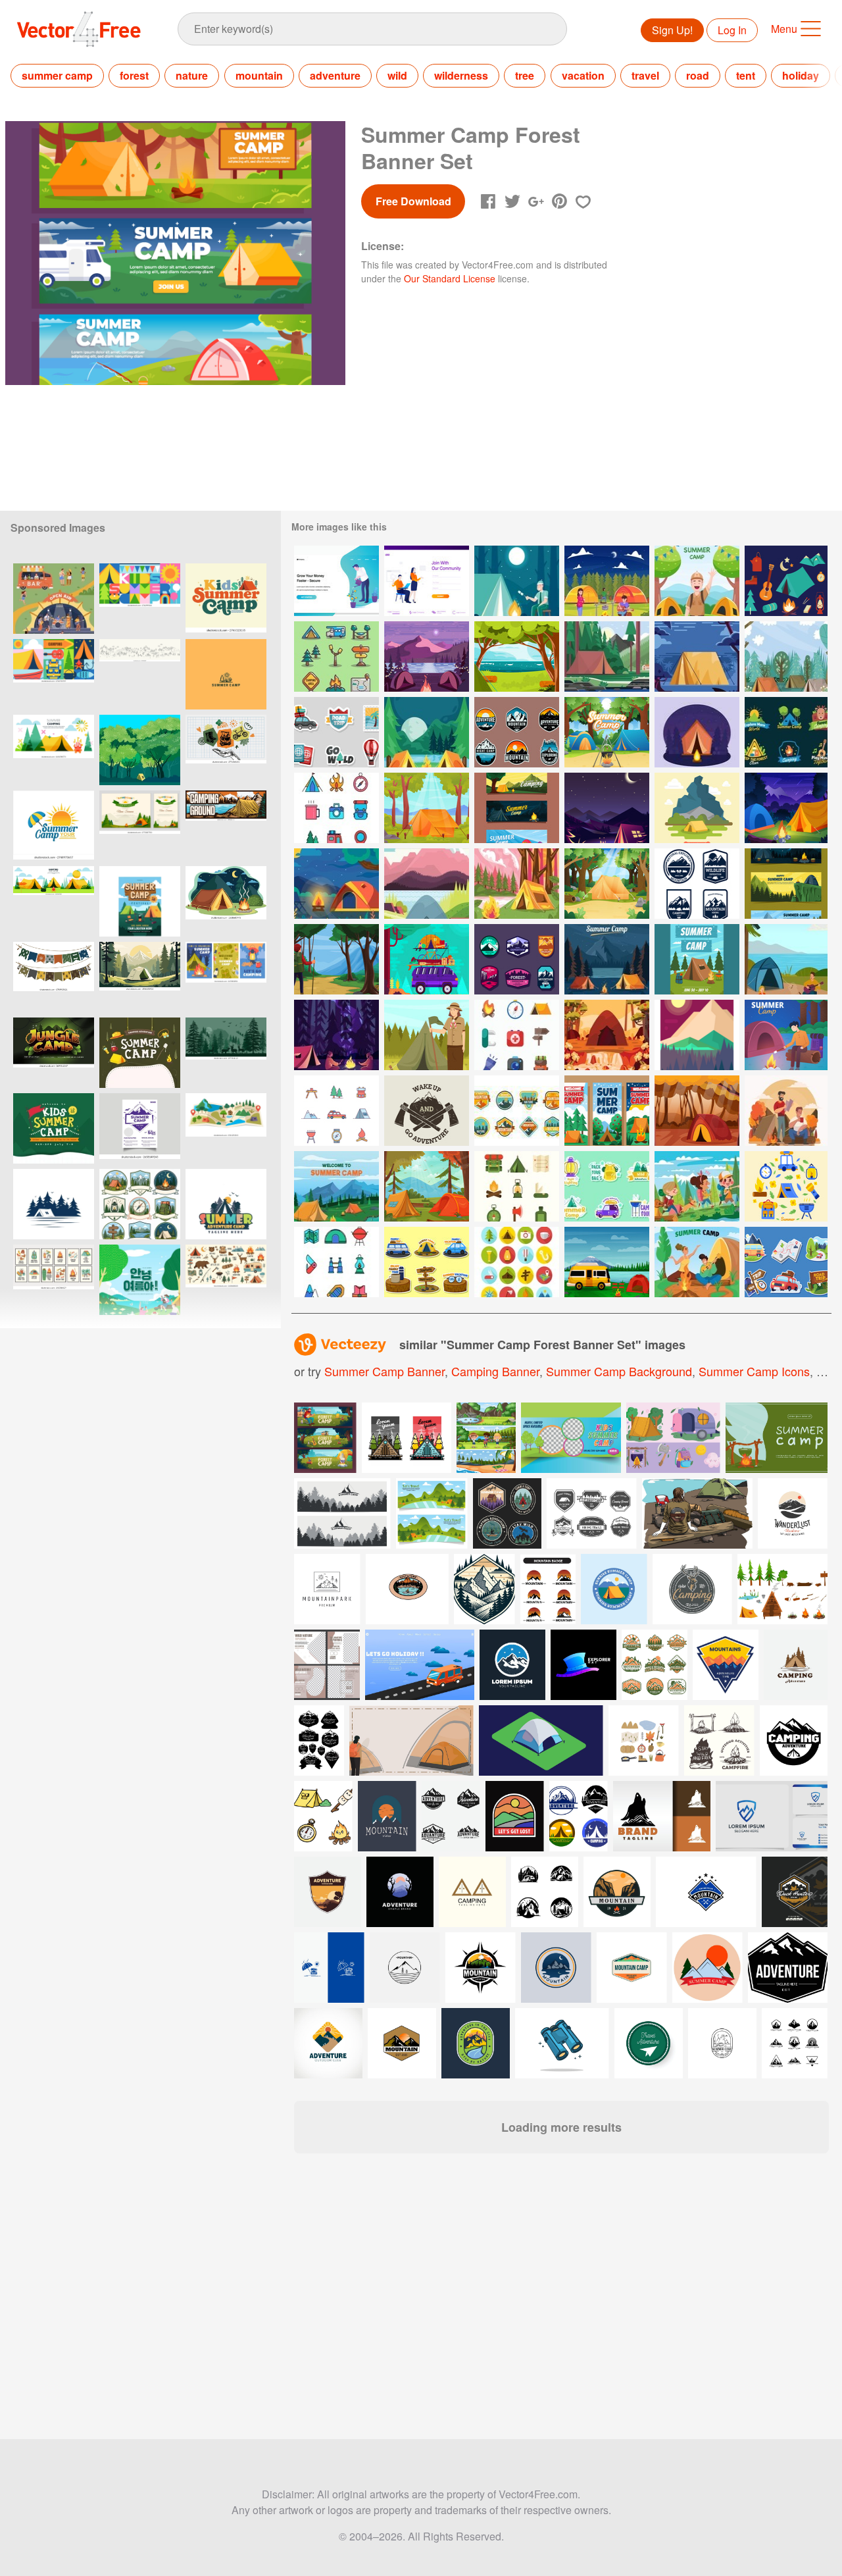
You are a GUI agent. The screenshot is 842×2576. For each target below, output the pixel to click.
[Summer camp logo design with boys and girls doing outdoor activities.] (226, 1204)
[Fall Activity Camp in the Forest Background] (427, 1186)
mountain (259, 75)
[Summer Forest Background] (607, 884)
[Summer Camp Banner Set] (786, 884)
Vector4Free (80, 29)
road (698, 75)
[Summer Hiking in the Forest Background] (336, 959)
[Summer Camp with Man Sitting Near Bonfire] (786, 1035)
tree (525, 75)
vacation (583, 75)
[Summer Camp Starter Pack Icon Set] (336, 808)
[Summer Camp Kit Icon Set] (336, 1262)
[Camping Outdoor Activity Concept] (786, 808)
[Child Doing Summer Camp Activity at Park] (697, 581)
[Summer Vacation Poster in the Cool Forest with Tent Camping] (140, 750)
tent (746, 75)
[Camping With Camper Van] (607, 1262)
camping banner (495, 1371)
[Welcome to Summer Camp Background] (607, 959)
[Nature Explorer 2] (697, 884)
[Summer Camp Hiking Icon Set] (786, 1186)
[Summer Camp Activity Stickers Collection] (786, 732)
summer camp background (619, 1371)
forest (134, 75)
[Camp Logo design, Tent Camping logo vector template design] (54, 1204)
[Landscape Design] (697, 1035)
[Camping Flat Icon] (786, 581)
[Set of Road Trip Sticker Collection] (786, 1262)
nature (192, 75)
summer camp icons (754, 1371)
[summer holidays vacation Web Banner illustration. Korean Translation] (140, 1280)
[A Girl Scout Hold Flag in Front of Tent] (427, 1035)
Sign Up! (672, 30)
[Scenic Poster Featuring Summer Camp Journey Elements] (140, 1128)
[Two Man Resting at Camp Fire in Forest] (786, 1111)
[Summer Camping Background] (336, 1186)
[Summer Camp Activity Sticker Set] (607, 1186)
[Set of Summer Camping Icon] (336, 657)
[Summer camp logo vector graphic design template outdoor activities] (54, 826)
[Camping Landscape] (697, 808)
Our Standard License (450, 278)
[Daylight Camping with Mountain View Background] (427, 884)
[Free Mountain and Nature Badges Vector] (517, 1111)
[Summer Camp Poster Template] (697, 959)
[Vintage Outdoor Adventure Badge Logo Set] (517, 732)
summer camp (57, 75)
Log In (732, 30)
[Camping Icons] (336, 1111)
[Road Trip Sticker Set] (336, 732)
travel (645, 75)
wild (397, 75)
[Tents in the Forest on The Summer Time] (786, 657)
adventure (335, 75)
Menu (784, 29)
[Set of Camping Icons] (517, 1186)
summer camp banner (384, 1371)
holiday (801, 75)
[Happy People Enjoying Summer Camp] (607, 581)
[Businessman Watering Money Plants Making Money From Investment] (336, 581)
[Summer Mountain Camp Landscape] (517, 884)
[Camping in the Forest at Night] (697, 657)
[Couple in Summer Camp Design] (697, 1262)
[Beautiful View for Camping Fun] (336, 884)
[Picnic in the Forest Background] (697, 1111)
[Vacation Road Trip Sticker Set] (427, 1262)
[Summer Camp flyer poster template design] (140, 901)
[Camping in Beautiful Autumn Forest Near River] (607, 1035)
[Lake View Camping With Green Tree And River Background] (517, 657)
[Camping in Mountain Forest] (517, 581)
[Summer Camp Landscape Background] (427, 732)
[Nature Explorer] (517, 959)
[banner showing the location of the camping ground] (226, 826)
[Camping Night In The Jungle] (336, 1035)
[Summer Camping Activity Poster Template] (607, 732)
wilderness (461, 75)
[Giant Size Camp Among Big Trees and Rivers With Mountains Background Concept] (607, 657)
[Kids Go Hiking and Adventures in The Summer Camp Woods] (697, 1186)
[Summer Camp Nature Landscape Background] (427, 808)
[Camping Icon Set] (517, 1035)
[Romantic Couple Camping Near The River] (786, 959)
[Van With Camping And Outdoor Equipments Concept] (427, 959)
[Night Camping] (607, 808)
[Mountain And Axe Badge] (427, 1111)
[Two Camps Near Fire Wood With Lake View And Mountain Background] (427, 657)
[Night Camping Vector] (697, 732)
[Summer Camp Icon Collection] (517, 1262)
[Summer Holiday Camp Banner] (517, 808)
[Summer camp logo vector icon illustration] (226, 674)
